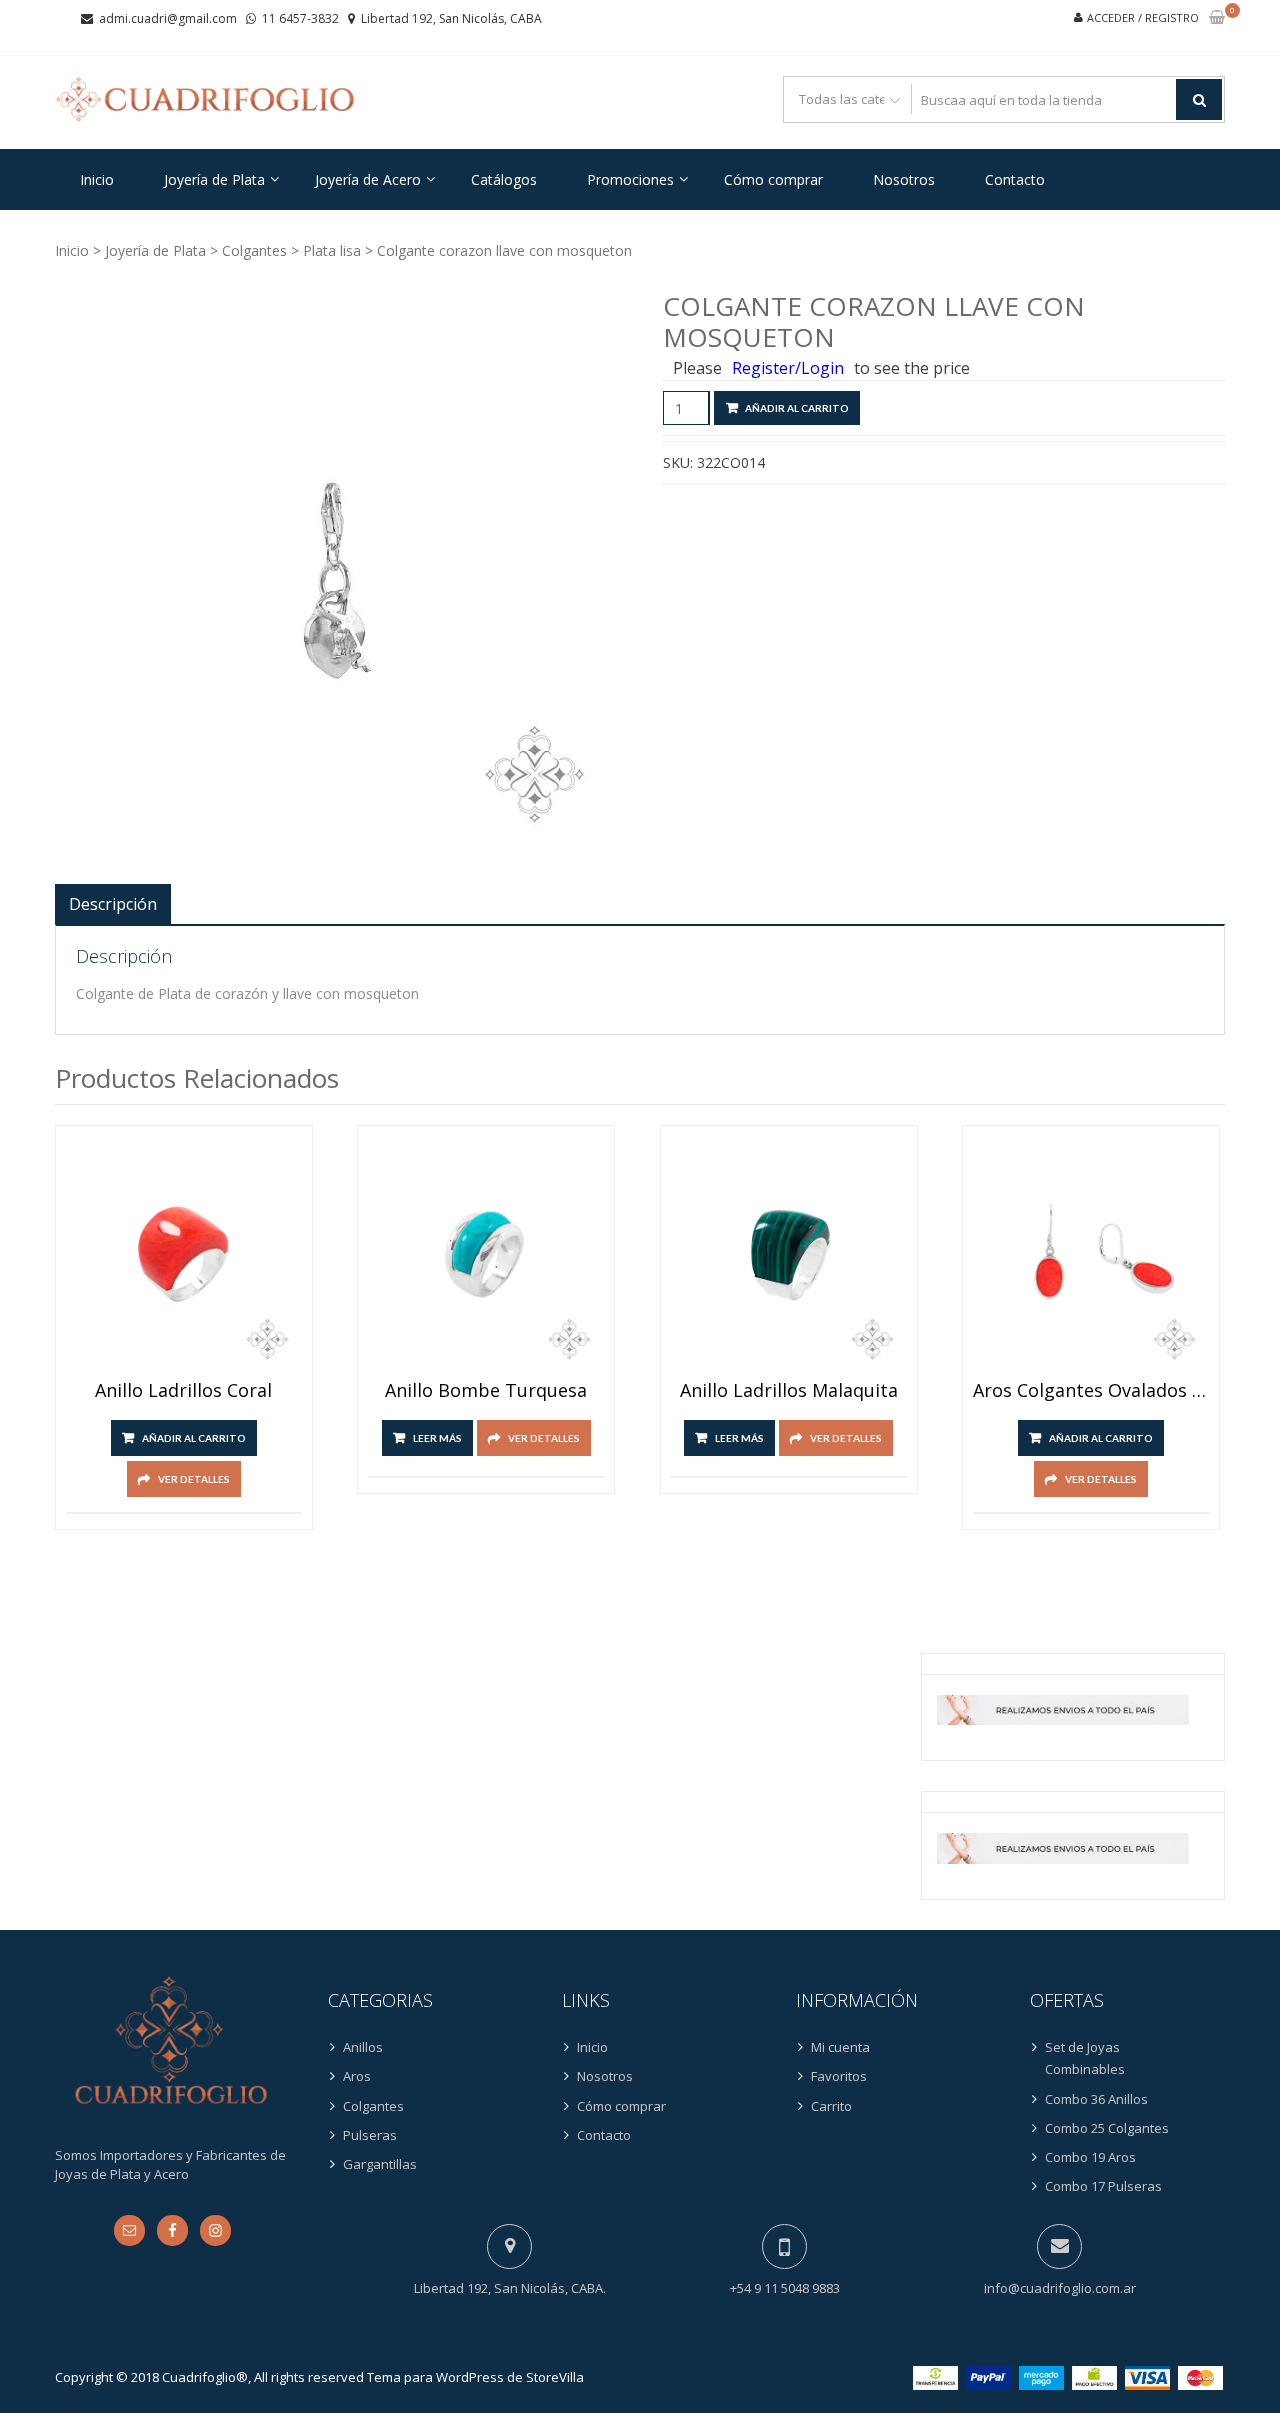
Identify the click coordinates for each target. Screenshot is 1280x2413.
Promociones (630, 179)
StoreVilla (555, 2377)
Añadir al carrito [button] (194, 1438)
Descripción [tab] (113, 904)
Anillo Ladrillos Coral (183, 1391)
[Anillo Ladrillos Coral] (184, 1254)
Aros (357, 2076)
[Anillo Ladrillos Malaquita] (789, 1254)
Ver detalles (194, 1479)
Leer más (437, 1438)
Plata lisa (332, 250)
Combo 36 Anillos (1096, 2099)
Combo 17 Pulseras (1103, 2186)
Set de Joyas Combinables (1085, 2058)
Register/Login (788, 368)
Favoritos (839, 2076)
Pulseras (370, 2135)
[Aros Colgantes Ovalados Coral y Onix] (1091, 1254)
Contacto (1015, 179)
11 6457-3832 (300, 18)
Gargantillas (380, 2164)
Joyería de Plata (214, 179)
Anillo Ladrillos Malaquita (789, 1391)
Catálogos (504, 179)
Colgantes (254, 250)
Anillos (363, 2047)
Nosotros (904, 179)
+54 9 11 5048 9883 (785, 2288)
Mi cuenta (840, 2047)
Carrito (831, 2106)
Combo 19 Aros (1090, 2157)
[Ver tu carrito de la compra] (1217, 18)
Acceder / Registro (1143, 17)
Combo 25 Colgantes (1107, 2128)
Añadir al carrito (797, 408)
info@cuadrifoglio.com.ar (1060, 2288)
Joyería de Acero (368, 179)
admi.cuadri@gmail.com (168, 18)
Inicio (97, 179)
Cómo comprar (773, 179)
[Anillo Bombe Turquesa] (486, 1254)
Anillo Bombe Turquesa (486, 1391)
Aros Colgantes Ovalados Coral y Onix (1091, 1391)
